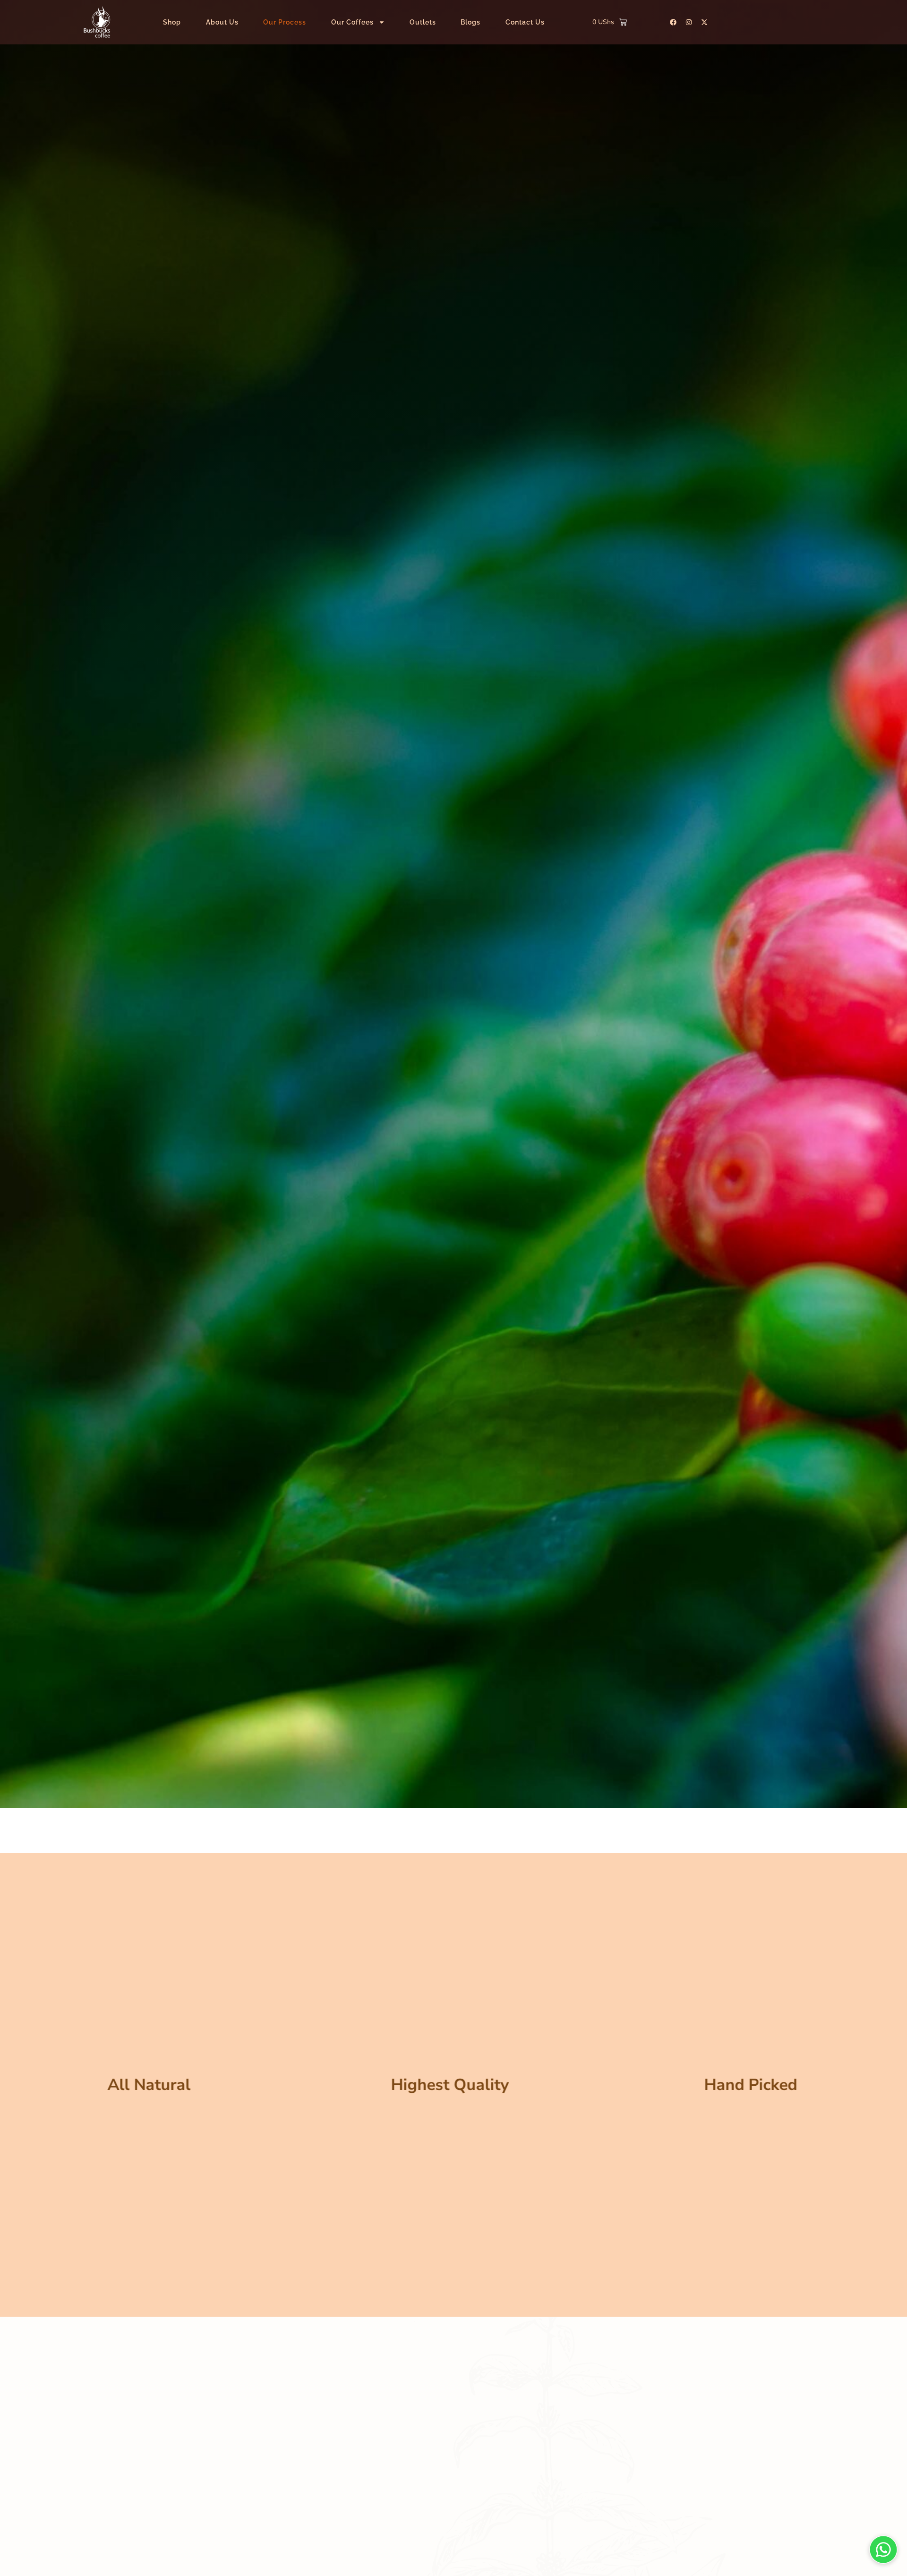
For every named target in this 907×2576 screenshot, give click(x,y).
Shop (172, 22)
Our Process (285, 22)
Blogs (471, 22)
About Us (222, 22)
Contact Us (525, 22)
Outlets (423, 22)
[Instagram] (689, 22)
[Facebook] (673, 22)
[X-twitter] (704, 22)
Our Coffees (352, 22)
